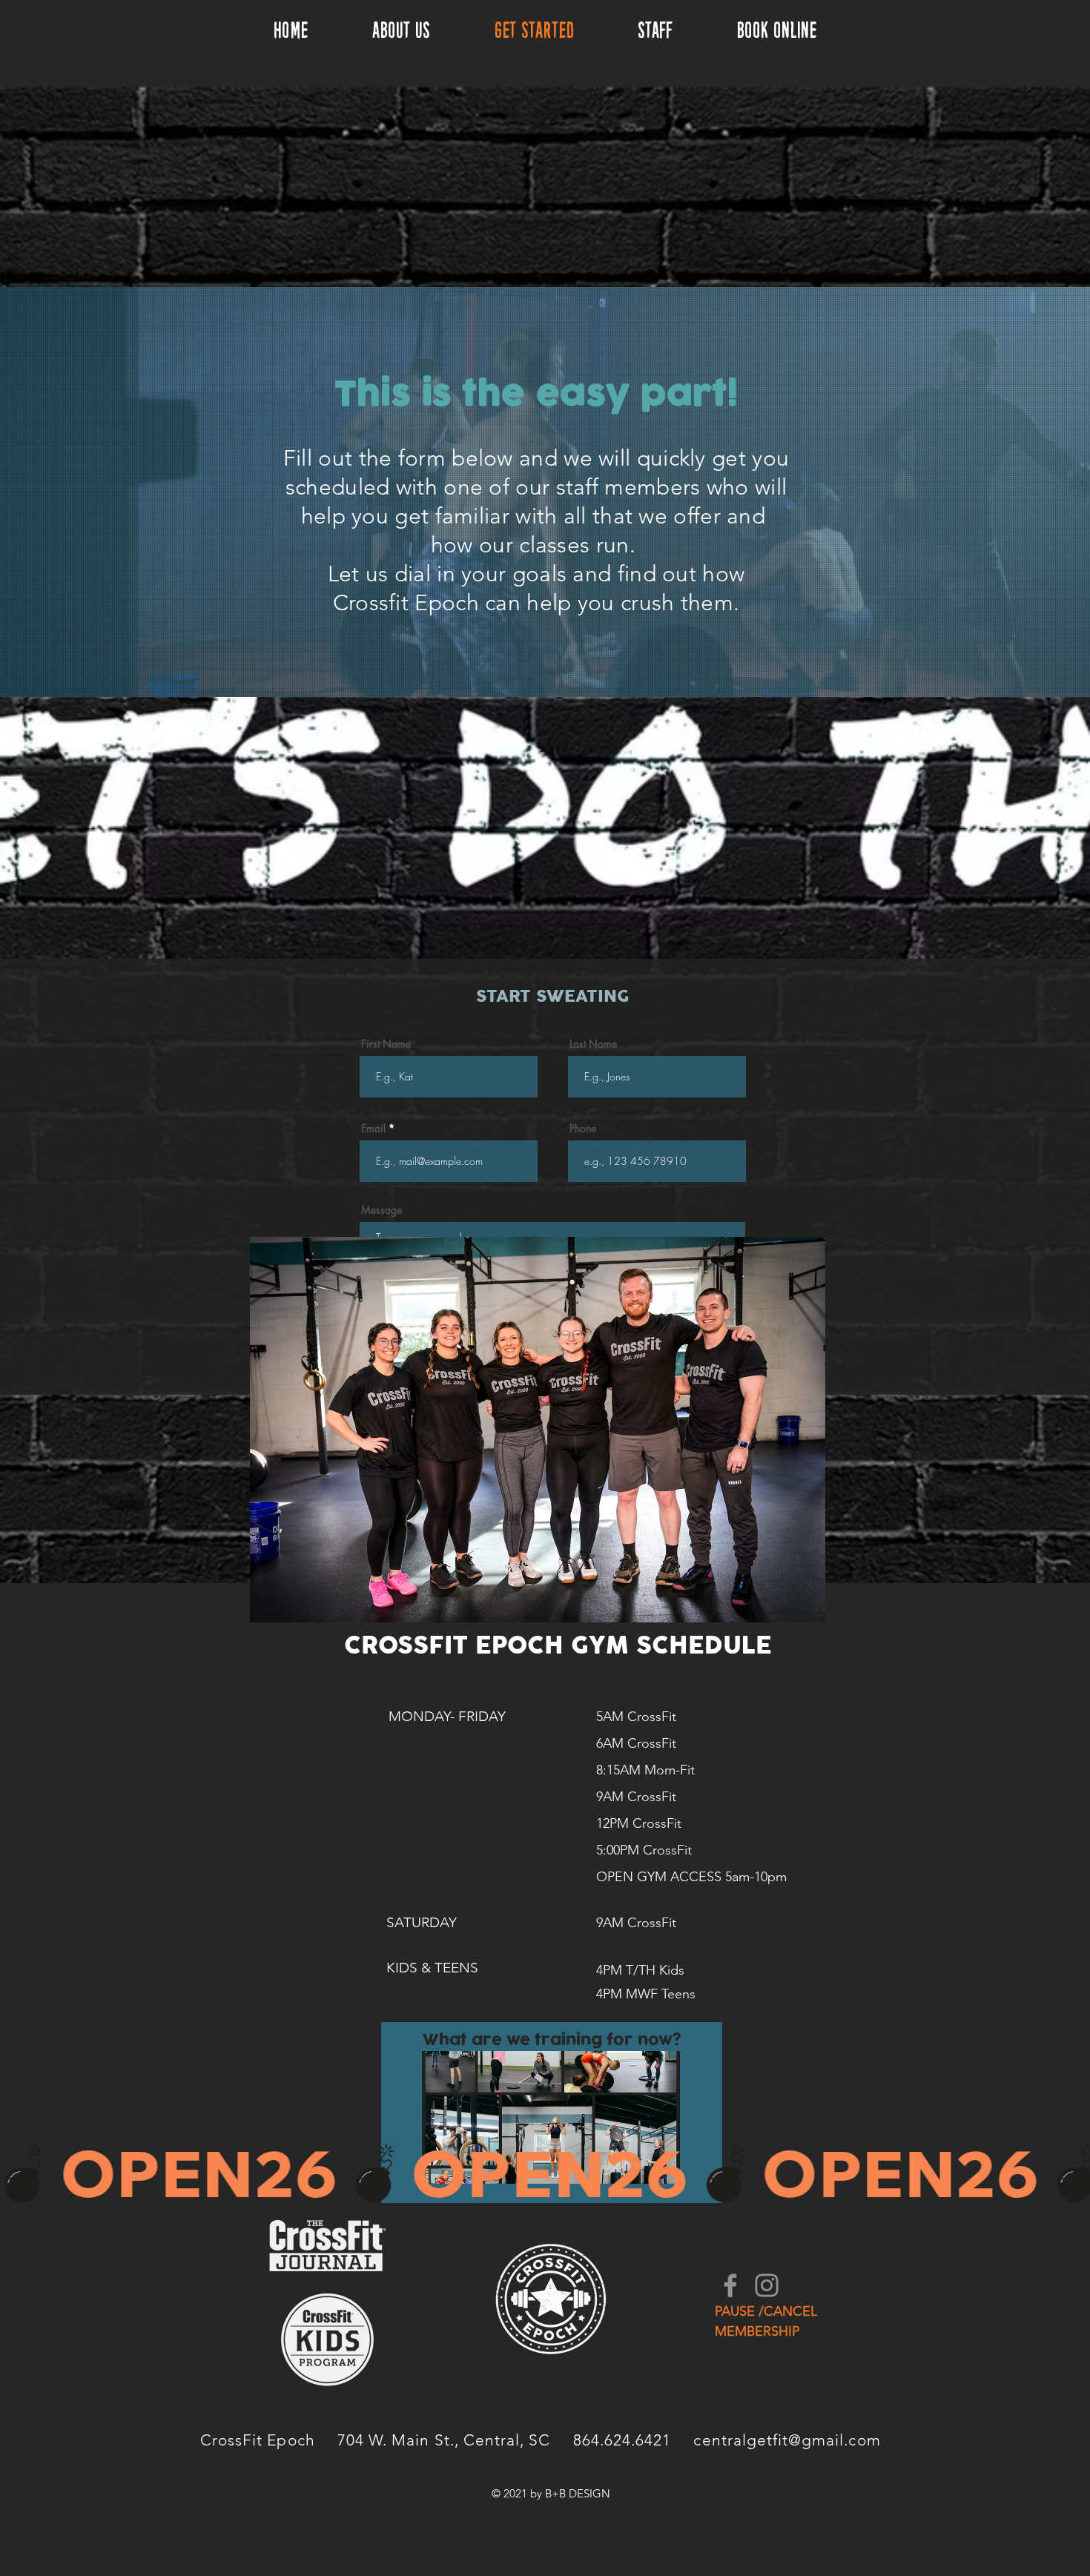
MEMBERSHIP (757, 2331)
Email (373, 1129)
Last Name (593, 1044)
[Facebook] (730, 2285)
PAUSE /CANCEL (766, 2311)
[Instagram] (767, 2285)
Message (381, 1210)
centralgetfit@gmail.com (787, 2440)
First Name (386, 1044)
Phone (583, 1129)
